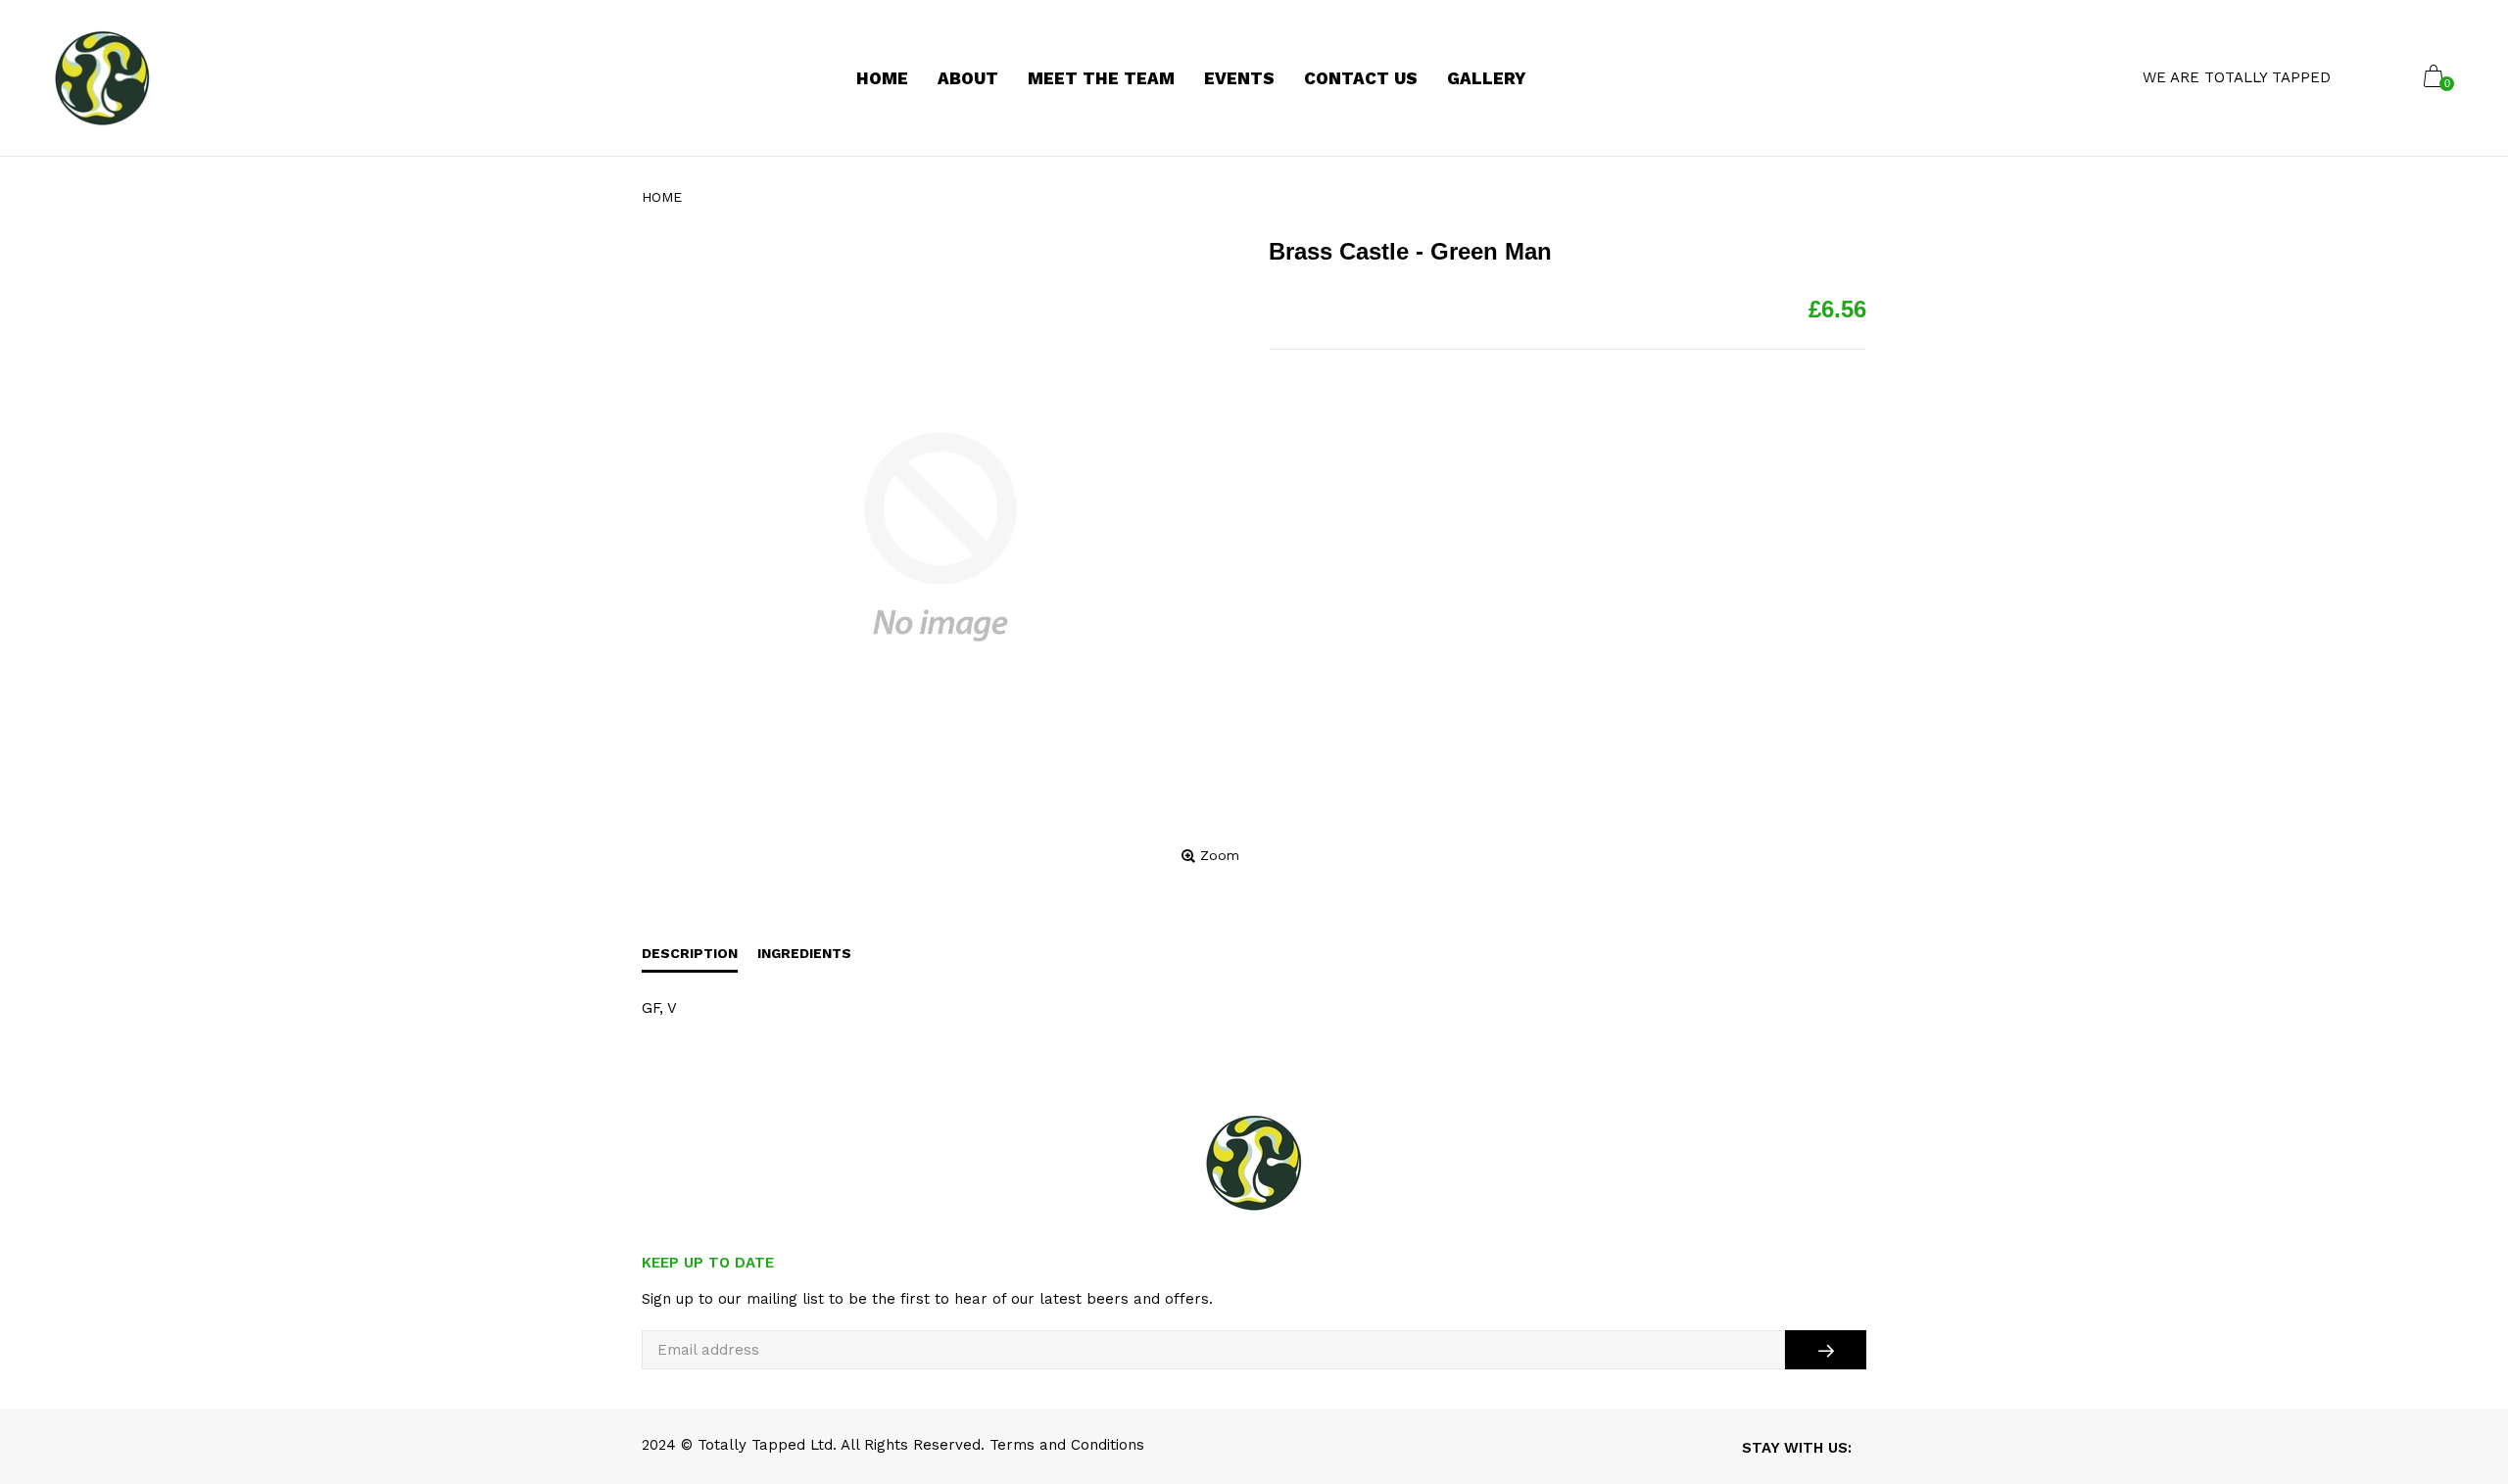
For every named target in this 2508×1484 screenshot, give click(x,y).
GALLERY (1487, 78)
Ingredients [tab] (804, 953)
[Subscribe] (1826, 1350)
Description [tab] (690, 953)
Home (662, 197)
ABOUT (968, 78)
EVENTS (1239, 78)
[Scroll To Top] (2454, 1385)
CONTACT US (1361, 78)
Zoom (1220, 855)
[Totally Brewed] (102, 78)
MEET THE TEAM (1101, 78)
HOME (882, 78)
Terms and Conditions (1067, 1445)
